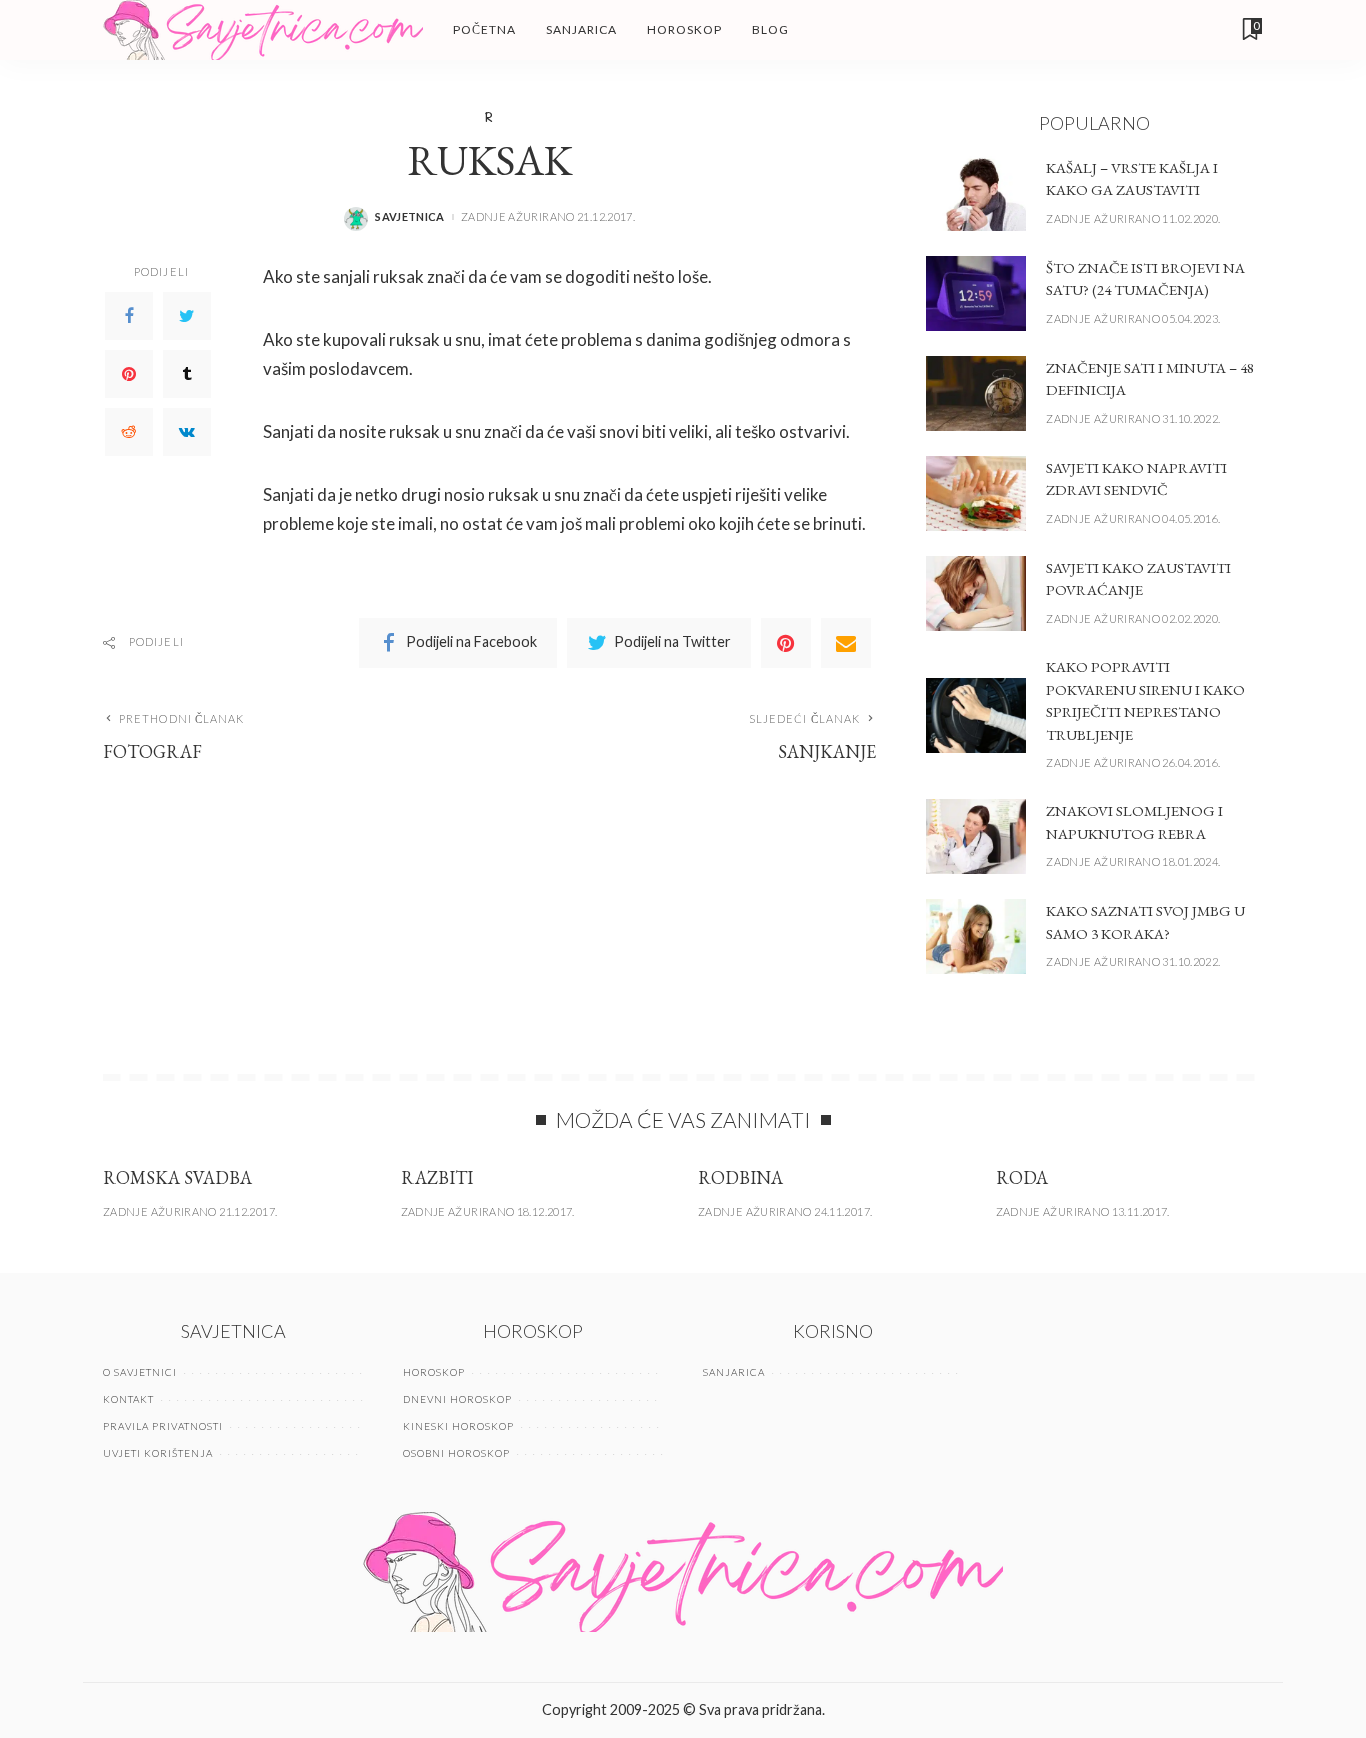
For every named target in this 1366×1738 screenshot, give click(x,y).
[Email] (846, 643)
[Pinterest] (129, 374)
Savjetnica (410, 216)
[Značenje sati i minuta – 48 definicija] (976, 393)
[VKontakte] (187, 432)
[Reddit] (129, 432)
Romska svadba (177, 1177)
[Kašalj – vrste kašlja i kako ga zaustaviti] (976, 193)
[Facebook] (129, 316)
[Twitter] (187, 316)
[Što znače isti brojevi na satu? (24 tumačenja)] (976, 293)
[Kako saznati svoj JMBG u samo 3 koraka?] (976, 936)
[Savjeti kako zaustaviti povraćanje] (976, 593)
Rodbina (740, 1177)
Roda (1022, 1177)
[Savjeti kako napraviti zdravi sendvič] (976, 493)
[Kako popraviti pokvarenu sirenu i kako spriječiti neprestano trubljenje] (976, 715)
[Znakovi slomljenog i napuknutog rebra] (976, 836)
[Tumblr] (187, 374)
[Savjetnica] (263, 30)
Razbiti (437, 1177)
